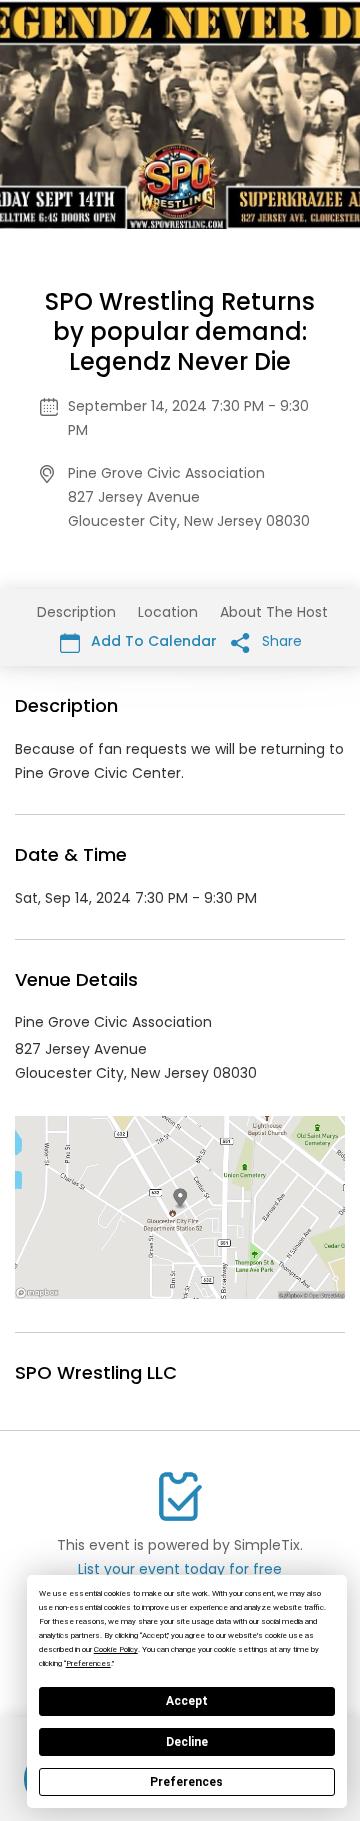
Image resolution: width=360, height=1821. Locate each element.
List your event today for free (180, 1569)
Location (168, 612)
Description (76, 612)
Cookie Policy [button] (116, 1649)
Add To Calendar (152, 641)
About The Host (274, 612)
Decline (187, 1742)
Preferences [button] (88, 1663)
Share (280, 641)
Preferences (186, 1782)
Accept (187, 1701)
